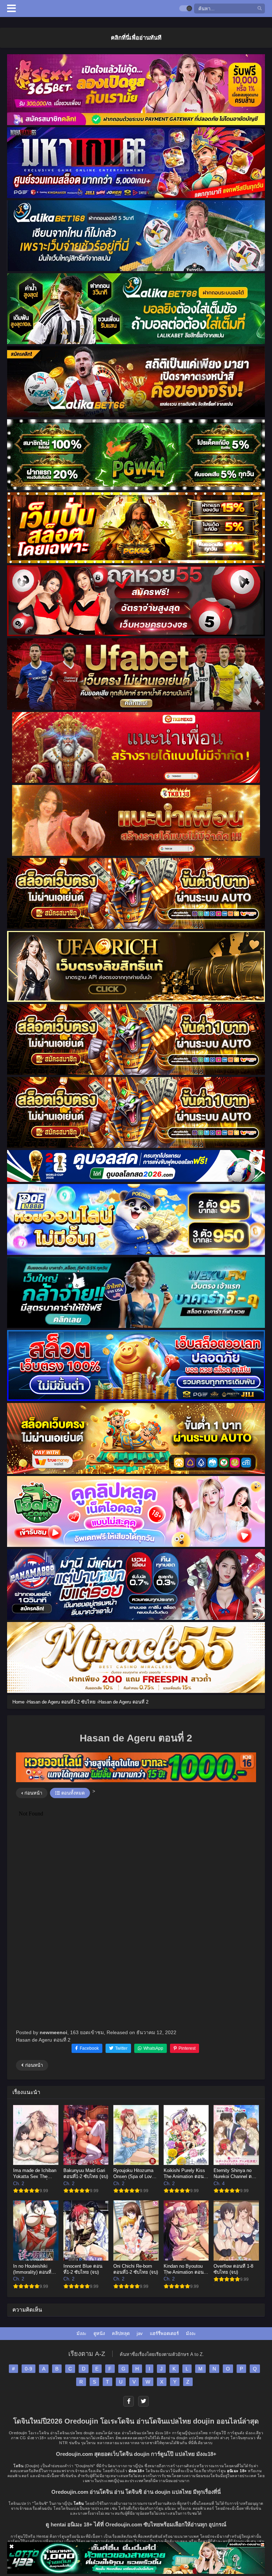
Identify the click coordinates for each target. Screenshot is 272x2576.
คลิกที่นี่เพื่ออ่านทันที (136, 38)
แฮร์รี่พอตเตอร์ (164, 2333)
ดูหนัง (99, 2333)
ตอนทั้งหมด (72, 1793)
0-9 (29, 2369)
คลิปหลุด (121, 2333)
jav (140, 2333)
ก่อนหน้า (33, 1793)
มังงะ (81, 2333)
